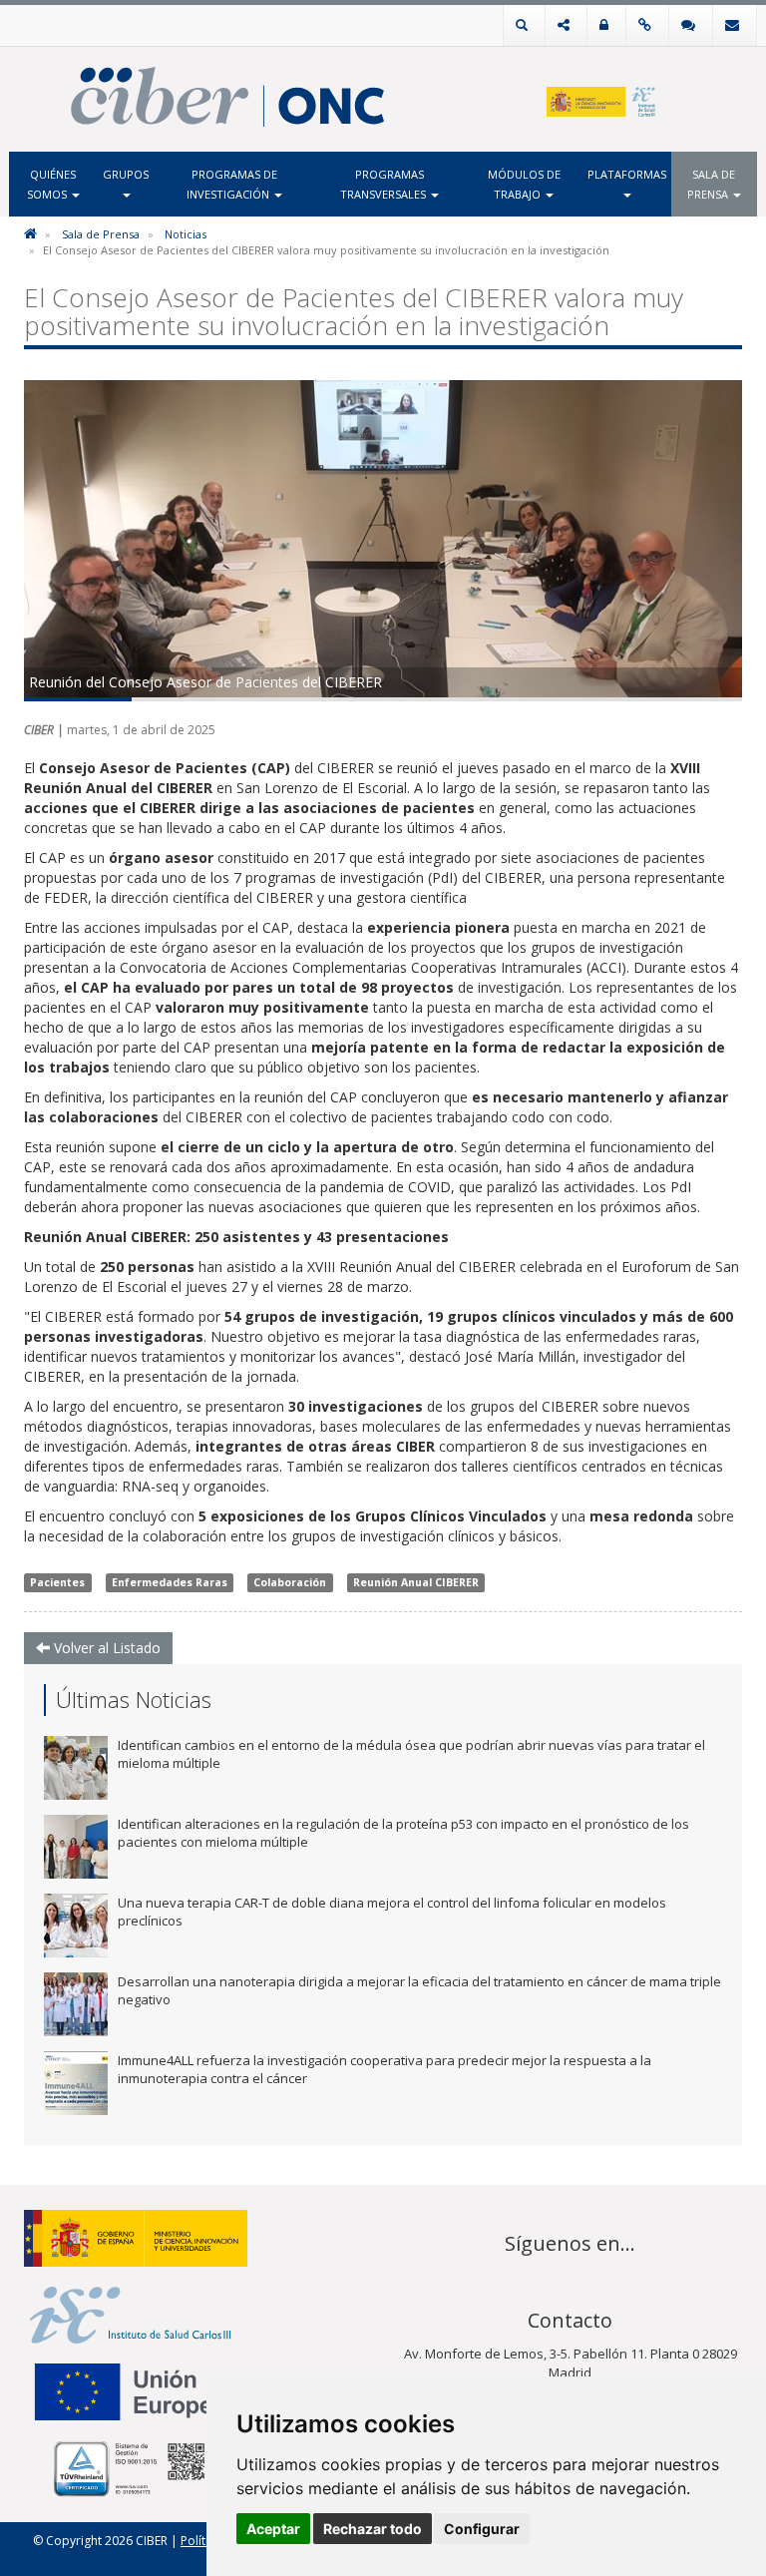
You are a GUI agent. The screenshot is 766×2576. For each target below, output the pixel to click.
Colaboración (290, 1582)
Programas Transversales (384, 184)
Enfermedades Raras (170, 1582)
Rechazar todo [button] (373, 2529)
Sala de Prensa (712, 184)
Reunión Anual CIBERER (416, 1582)
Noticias (186, 234)
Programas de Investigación (232, 184)
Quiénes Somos (52, 184)
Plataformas (627, 174)
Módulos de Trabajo (524, 184)
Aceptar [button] (273, 2529)
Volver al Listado (105, 1648)
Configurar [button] (482, 2529)
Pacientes (57, 1582)
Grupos (126, 174)
